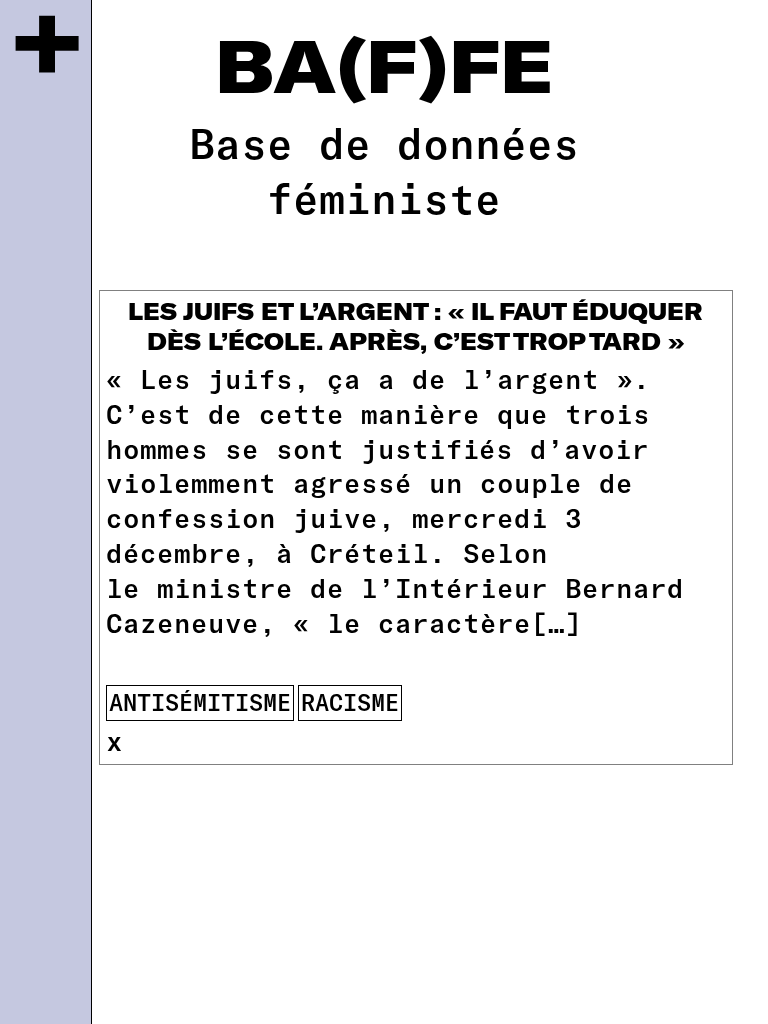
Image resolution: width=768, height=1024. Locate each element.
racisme (350, 702)
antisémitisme (200, 702)
